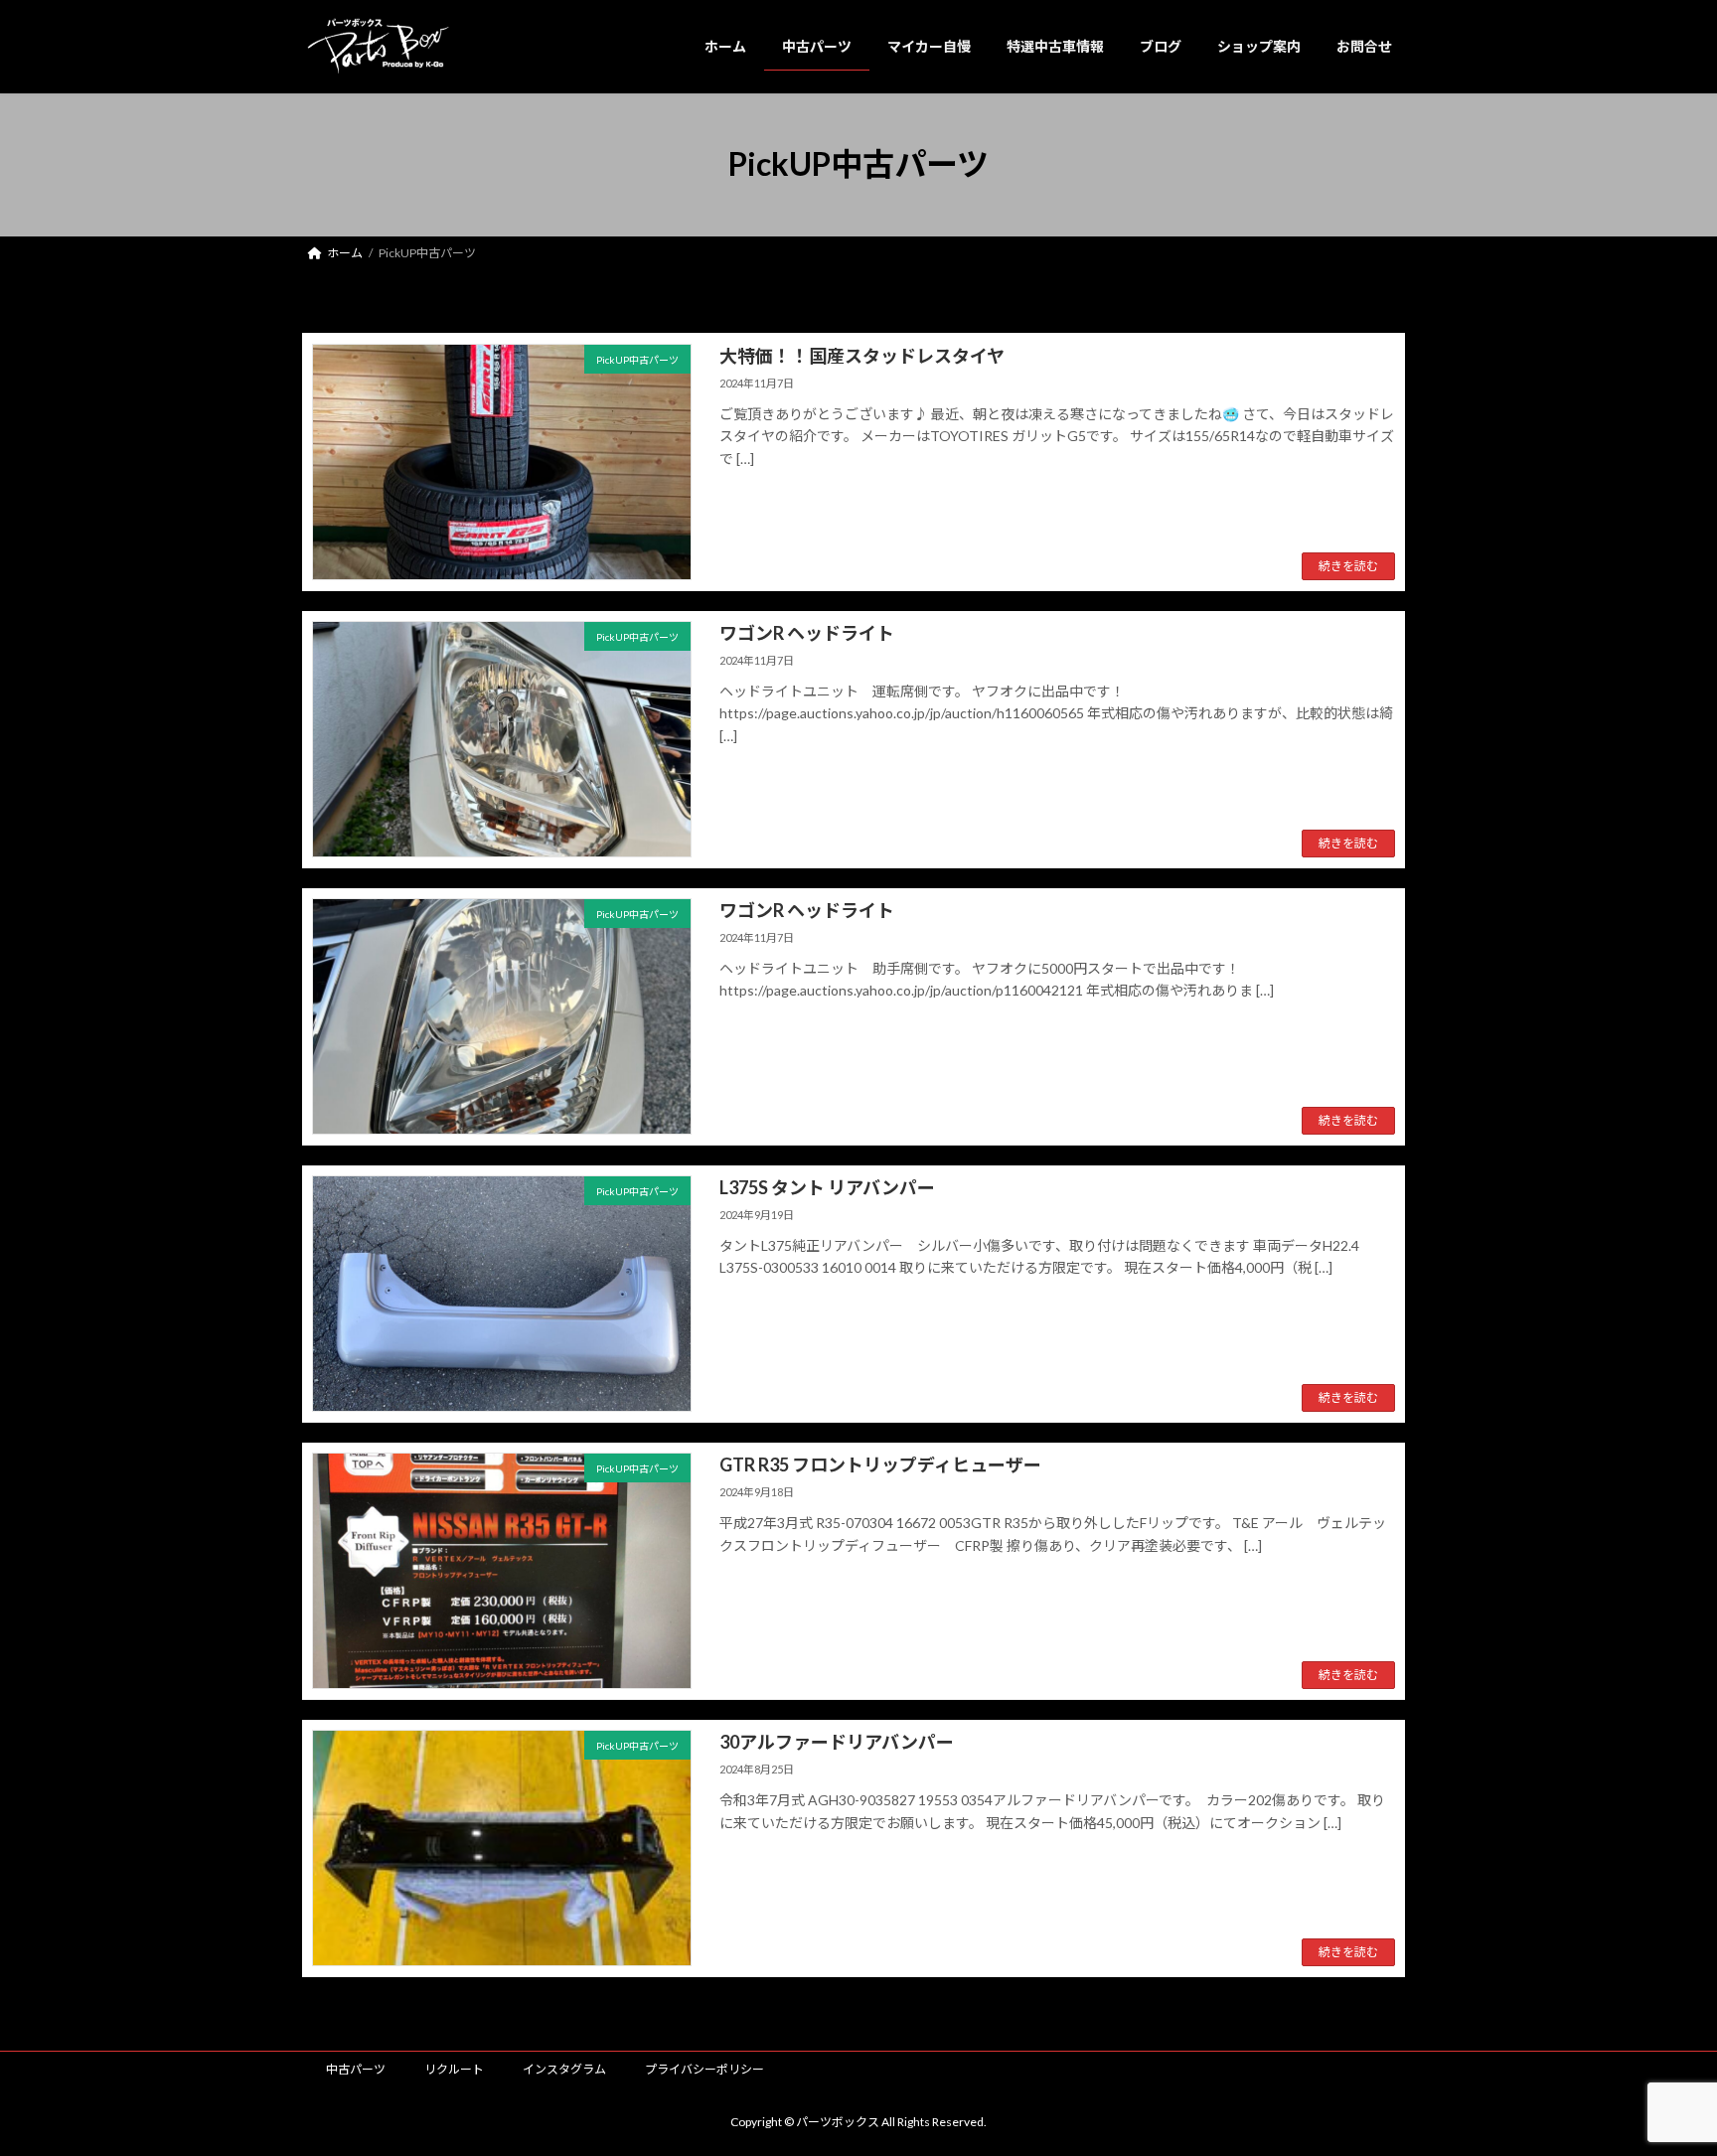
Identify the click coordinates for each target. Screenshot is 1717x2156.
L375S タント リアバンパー (827, 1187)
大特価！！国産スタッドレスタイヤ (862, 356)
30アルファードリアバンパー (837, 1742)
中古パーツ (356, 2069)
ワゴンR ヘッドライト (807, 633)
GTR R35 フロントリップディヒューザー (880, 1464)
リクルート (454, 2069)
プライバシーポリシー (704, 2069)
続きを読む (1348, 566)
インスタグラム (564, 2069)
